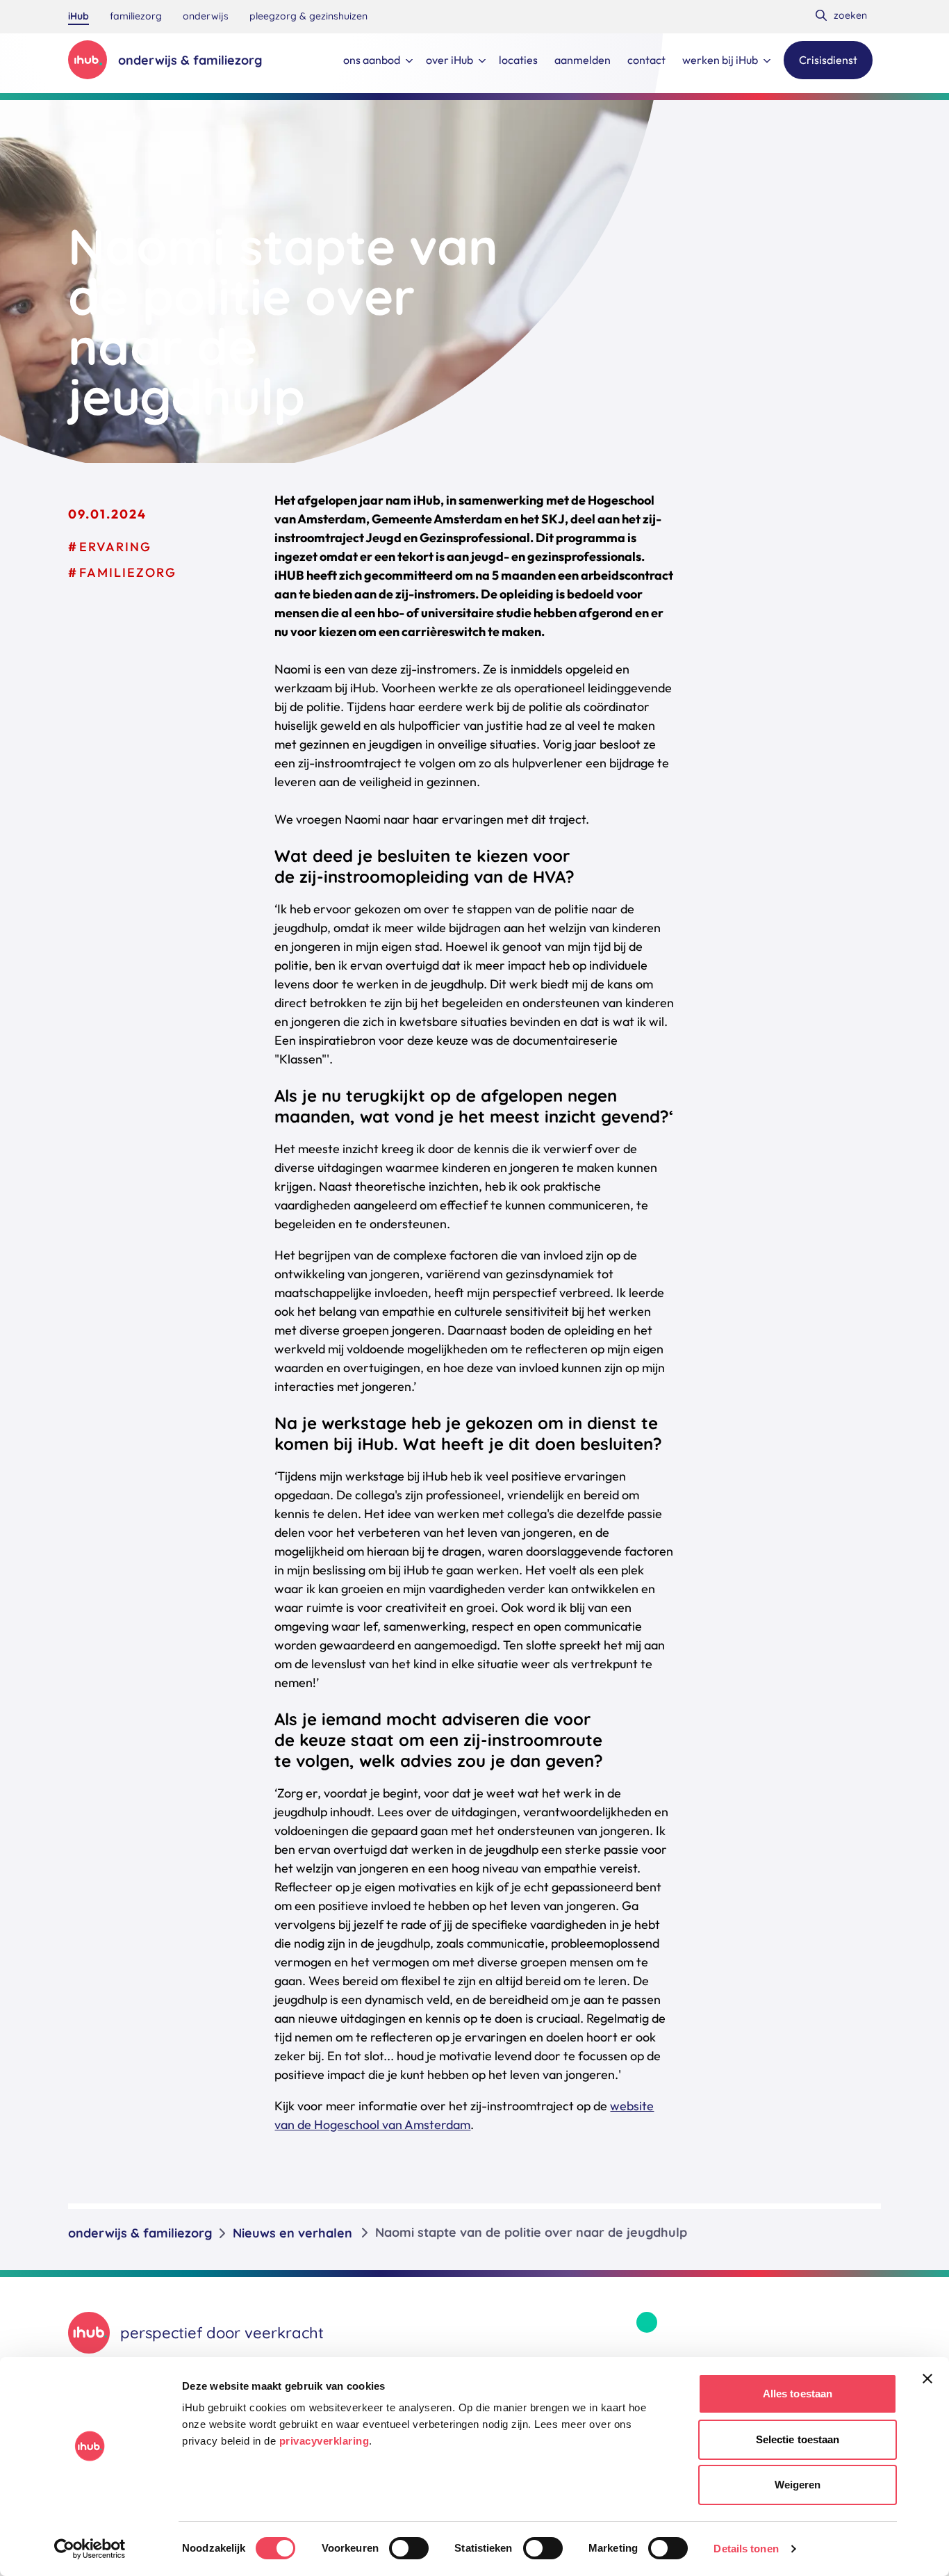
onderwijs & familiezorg (140, 2233)
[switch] (409, 2548)
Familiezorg (128, 572)
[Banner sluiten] (927, 2379)
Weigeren (798, 2485)
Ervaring (115, 547)
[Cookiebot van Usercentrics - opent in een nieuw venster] (90, 2549)
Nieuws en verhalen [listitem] (292, 2233)
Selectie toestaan (798, 2439)
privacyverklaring (324, 2441)
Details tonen (746, 2549)
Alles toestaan (798, 2394)
